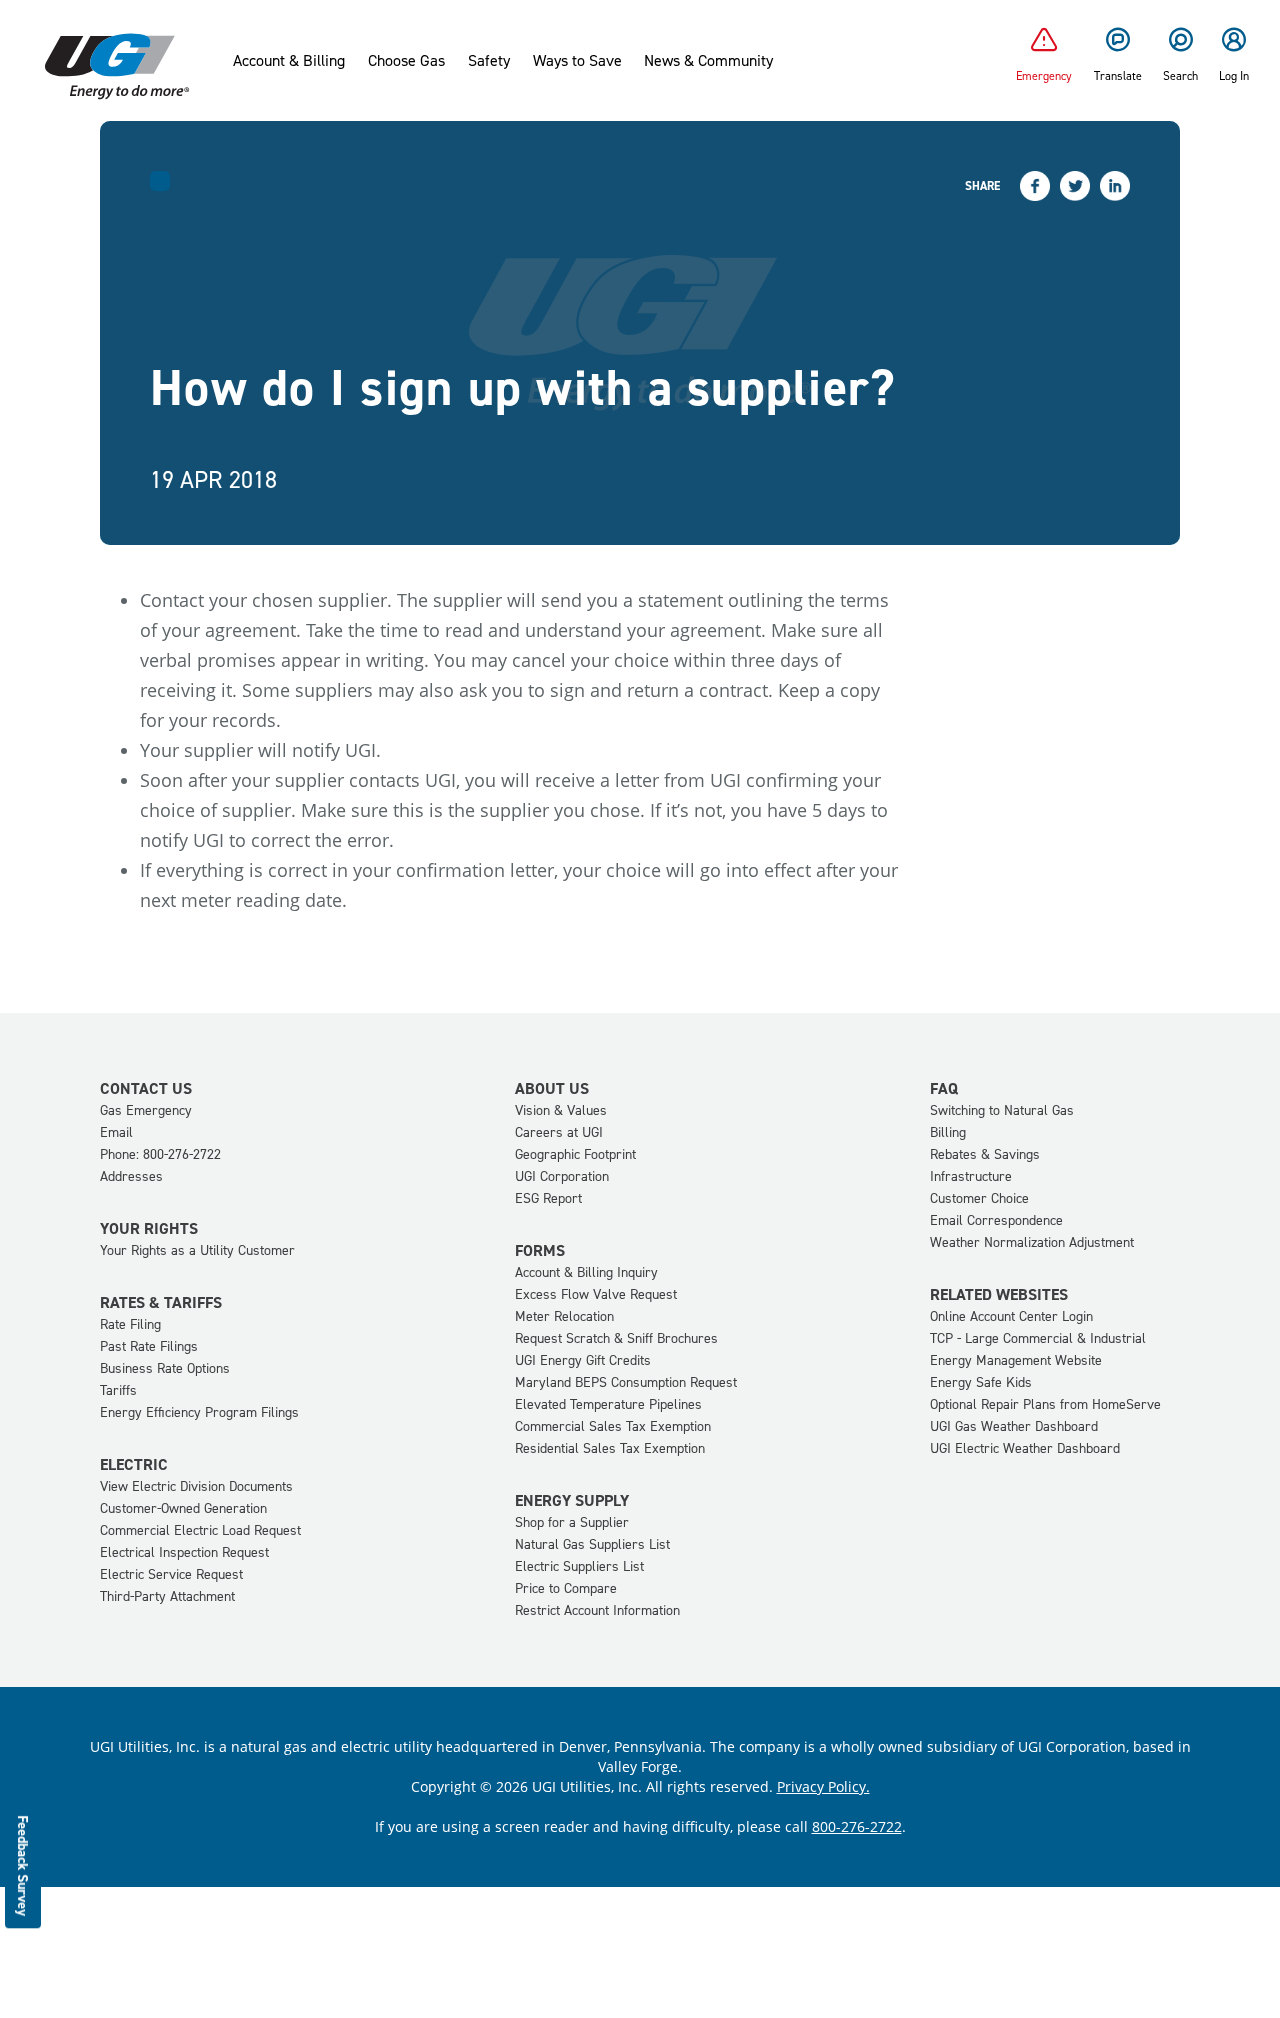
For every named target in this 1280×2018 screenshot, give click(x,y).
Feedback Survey (23, 1865)
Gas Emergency (146, 1110)
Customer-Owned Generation (183, 1508)
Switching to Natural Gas (1002, 1110)
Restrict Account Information (597, 1610)
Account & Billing (289, 61)
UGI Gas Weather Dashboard (1014, 1426)
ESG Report (548, 1198)
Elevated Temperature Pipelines (608, 1404)
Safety (489, 61)
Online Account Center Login (1011, 1316)
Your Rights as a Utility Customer (197, 1250)
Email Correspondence (996, 1220)
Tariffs (118, 1390)
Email (116, 1132)
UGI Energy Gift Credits (583, 1360)
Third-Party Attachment (167, 1596)
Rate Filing (130, 1324)
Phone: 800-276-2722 (160, 1154)
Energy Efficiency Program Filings (199, 1412)
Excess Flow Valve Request (596, 1294)
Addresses (131, 1176)
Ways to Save (577, 61)
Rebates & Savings (985, 1154)
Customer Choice (979, 1198)
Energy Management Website (1016, 1360)
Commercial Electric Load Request (200, 1530)
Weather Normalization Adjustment (1032, 1242)
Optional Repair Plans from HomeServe (1045, 1404)
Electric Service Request (171, 1574)
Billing (948, 1132)
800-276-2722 (857, 1826)
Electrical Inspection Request (184, 1552)
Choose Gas (406, 61)
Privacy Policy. (823, 1786)
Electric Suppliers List (579, 1566)
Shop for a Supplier (572, 1522)
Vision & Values (561, 1110)
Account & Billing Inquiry (586, 1272)
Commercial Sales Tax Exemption (613, 1426)
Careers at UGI (559, 1132)
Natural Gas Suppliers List (592, 1544)
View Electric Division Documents (196, 1486)
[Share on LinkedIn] (1115, 186)
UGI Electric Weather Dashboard (1025, 1448)
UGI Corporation (562, 1176)
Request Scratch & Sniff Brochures (616, 1338)
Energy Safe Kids (981, 1382)
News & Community (708, 61)
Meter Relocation (564, 1316)
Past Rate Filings (149, 1346)
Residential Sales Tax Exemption (610, 1448)
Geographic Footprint (575, 1154)
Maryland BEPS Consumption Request (626, 1382)
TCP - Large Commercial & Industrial (1038, 1338)
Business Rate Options (165, 1368)
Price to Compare (566, 1588)
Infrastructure (971, 1176)
